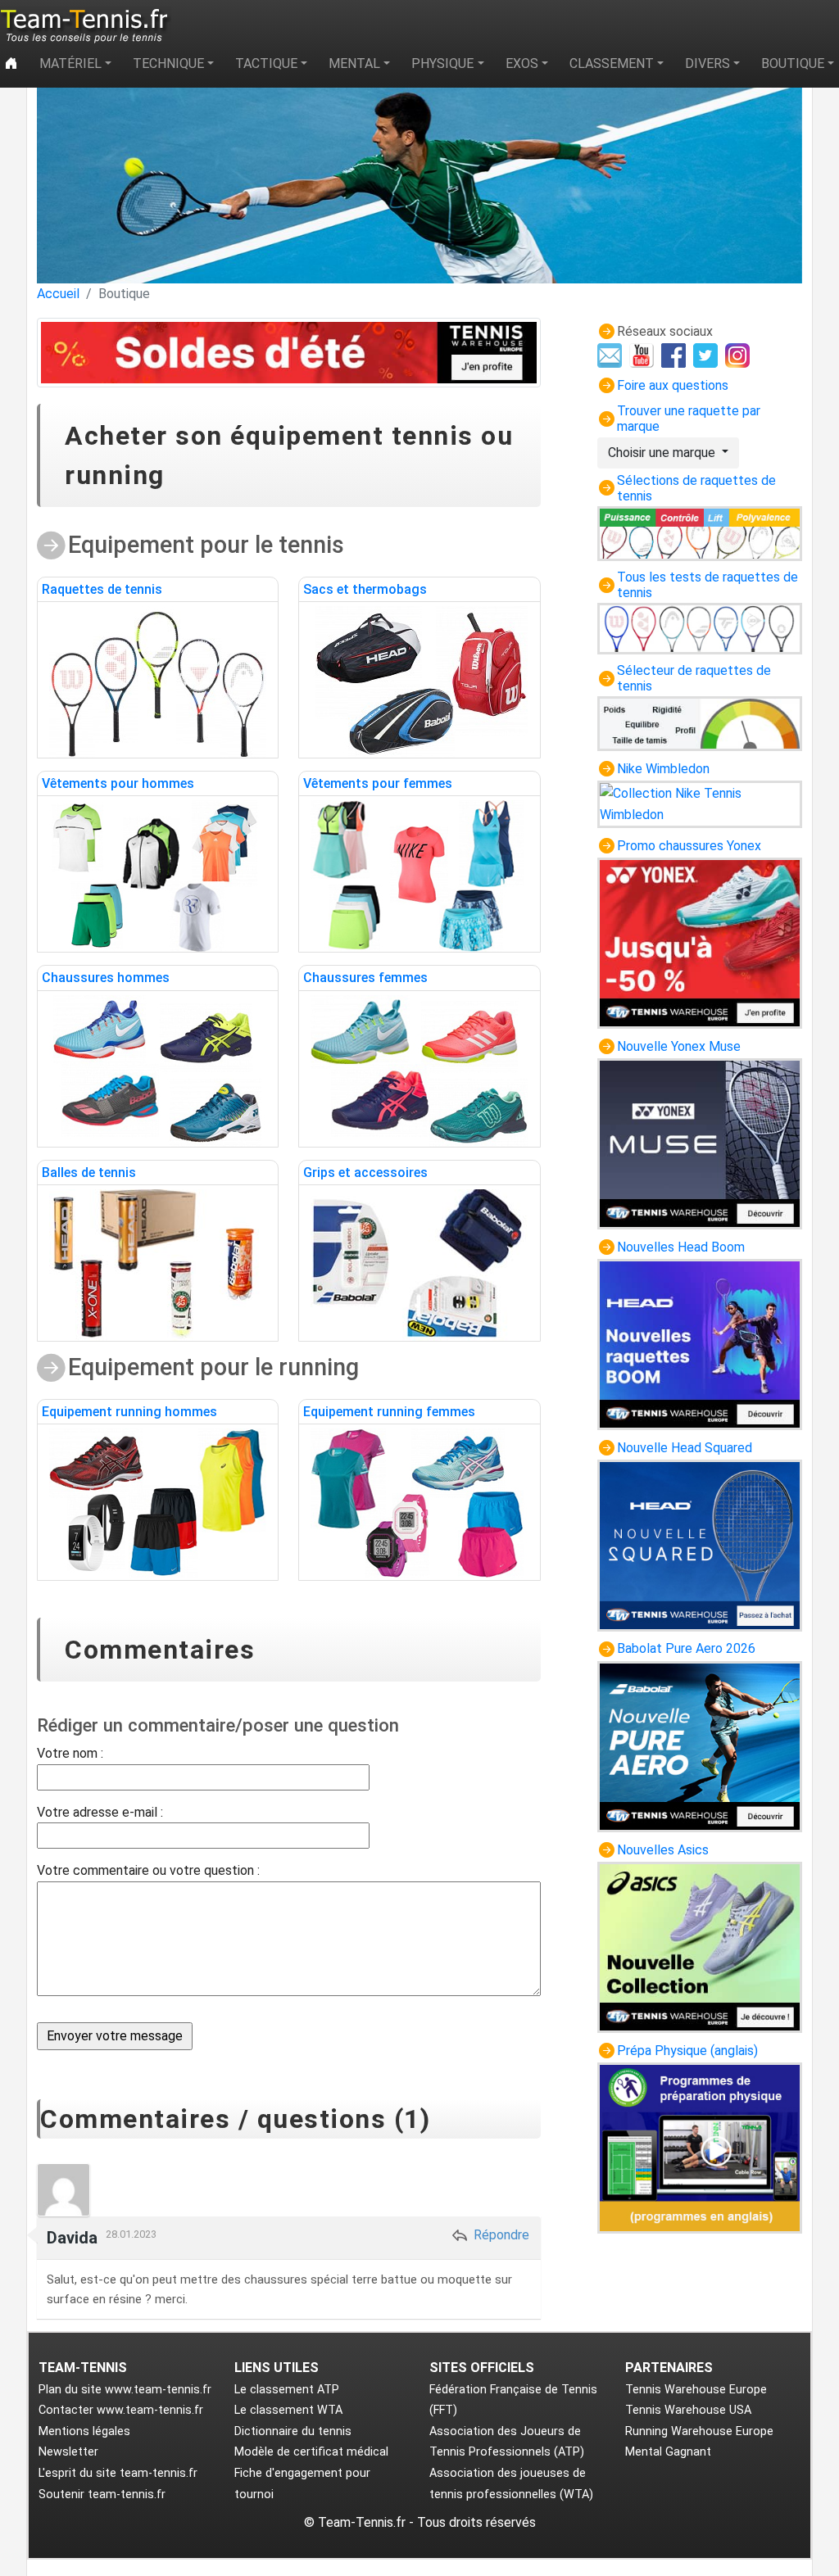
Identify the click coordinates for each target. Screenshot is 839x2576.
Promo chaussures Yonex (689, 846)
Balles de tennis (89, 1173)
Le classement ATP (287, 2390)
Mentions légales (84, 2431)
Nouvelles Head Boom (681, 1247)
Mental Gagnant (668, 2452)
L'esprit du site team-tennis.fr (118, 2473)
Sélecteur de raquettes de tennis (694, 678)
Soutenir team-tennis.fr (102, 2495)
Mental (354, 63)
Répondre (500, 2235)
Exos (522, 63)
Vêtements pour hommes (118, 783)
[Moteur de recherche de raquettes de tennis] (700, 723)
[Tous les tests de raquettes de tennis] (700, 628)
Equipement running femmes (389, 1412)
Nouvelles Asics (663, 1850)
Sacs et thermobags (365, 589)
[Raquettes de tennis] (158, 681)
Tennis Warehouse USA (688, 2410)
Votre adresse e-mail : (100, 1812)
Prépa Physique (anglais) (687, 2051)
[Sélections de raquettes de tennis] (700, 533)
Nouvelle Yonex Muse (679, 1046)
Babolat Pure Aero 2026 (686, 1648)
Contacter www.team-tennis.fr (121, 2410)
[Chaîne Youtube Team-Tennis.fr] (644, 354)
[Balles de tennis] (158, 1264)
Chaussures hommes (106, 978)
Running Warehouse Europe (699, 2431)
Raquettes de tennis (102, 589)
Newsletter (68, 2452)
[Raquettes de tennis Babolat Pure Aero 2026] (700, 1745)
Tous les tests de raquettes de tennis (707, 585)
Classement (612, 63)
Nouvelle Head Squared (685, 1448)
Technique (168, 63)
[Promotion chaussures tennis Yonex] (700, 942)
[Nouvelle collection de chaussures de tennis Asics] (700, 1947)
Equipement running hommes (129, 1412)
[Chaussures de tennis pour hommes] (158, 1069)
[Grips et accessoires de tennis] (419, 1264)
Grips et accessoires (365, 1173)
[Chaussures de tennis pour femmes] (419, 1069)
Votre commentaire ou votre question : (148, 1870)
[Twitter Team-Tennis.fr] (707, 354)
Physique (442, 63)
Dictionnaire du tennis (293, 2431)
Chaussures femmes (365, 978)
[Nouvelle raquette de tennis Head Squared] (700, 1544)
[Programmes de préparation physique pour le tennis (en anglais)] (700, 2147)
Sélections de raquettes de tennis (696, 488)
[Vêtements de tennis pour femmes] (419, 875)
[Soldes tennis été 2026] (289, 353)
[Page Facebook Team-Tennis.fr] (676, 354)
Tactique (266, 63)
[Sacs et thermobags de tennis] (419, 681)
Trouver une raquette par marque (689, 419)
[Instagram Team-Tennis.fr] (739, 354)
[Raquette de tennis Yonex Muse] (700, 1143)
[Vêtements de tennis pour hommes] (158, 875)
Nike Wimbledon (663, 769)
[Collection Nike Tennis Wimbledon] (700, 803)
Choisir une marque (663, 453)
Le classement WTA (288, 2410)
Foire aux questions (673, 385)
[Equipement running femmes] (419, 1503)
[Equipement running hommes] (158, 1503)
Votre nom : (70, 1753)
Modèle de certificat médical (311, 2452)
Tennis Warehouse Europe (696, 2390)
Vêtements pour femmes (378, 783)
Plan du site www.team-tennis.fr (125, 2390)
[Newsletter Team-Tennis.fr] (612, 354)
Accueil (58, 294)
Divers (707, 63)
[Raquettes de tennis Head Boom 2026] (700, 1344)
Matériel (70, 63)
